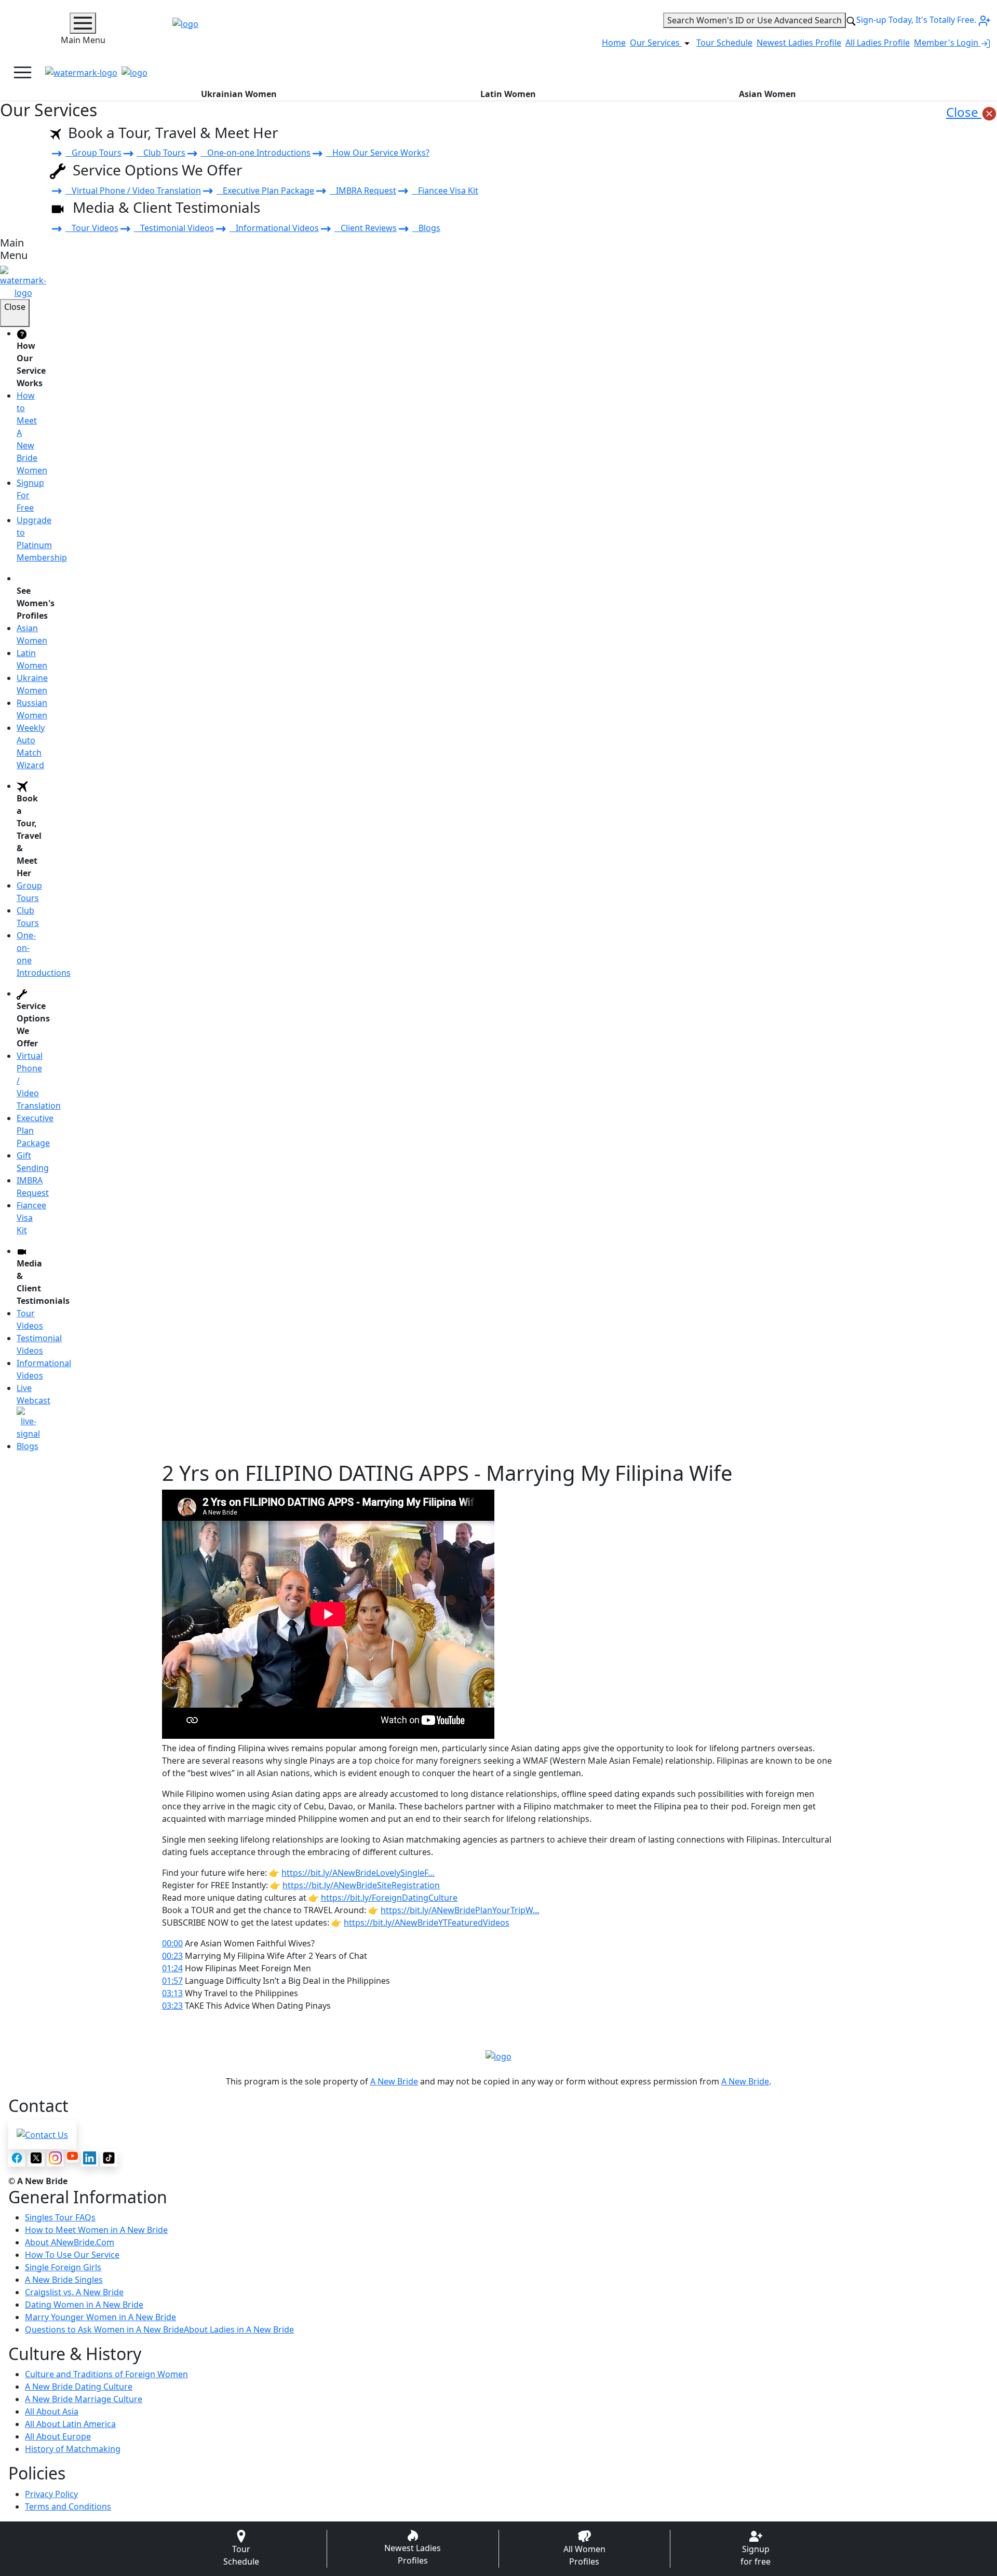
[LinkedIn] (90, 2158)
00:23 (172, 1956)
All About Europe (58, 2436)
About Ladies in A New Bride (239, 2329)
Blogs (426, 228)
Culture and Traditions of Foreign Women (106, 2374)
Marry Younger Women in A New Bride (100, 2317)
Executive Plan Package (265, 190)
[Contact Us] (42, 2134)
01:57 (172, 1981)
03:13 (172, 1993)
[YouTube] (72, 2156)
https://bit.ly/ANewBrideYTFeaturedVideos (427, 1923)
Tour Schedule (724, 43)
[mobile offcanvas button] (23, 72)
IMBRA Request (363, 190)
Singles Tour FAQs (60, 2217)
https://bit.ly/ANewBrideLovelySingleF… (358, 1873)
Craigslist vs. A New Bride (74, 2292)
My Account (950, 73)
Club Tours (161, 153)
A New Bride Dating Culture (79, 2387)
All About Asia (52, 2411)
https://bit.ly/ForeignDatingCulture (389, 1898)
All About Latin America (70, 2424)
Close (964, 112)
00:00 (172, 1943)
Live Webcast (33, 1394)
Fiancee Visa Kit (445, 190)
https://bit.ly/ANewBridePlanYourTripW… (460, 1910)
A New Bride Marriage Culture (84, 2399)
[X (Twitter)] (36, 2158)
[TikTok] (109, 2158)
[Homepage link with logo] (498, 2056)
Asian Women (767, 94)
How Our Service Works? (378, 153)
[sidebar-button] (83, 23)
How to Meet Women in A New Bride (96, 2230)
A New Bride (394, 2081)
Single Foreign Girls (63, 2267)
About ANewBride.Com (70, 2242)
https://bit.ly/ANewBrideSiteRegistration (361, 1885)
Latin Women (508, 94)
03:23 (172, 2006)
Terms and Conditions (68, 2506)
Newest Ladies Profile (799, 43)
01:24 (172, 1968)
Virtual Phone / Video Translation (133, 190)
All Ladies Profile (878, 43)
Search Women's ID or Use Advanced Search (755, 20)
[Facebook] (17, 2158)
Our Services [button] (656, 43)
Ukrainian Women (239, 94)
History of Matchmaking (73, 2449)
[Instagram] (55, 2158)
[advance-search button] (851, 20)
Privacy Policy (51, 2494)
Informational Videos (274, 228)
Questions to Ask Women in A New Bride (104, 2329)
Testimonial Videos (174, 228)
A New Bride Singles (64, 2280)
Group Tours (93, 153)
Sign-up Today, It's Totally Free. (917, 20)
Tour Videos (92, 228)
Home (614, 43)
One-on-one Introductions (256, 153)
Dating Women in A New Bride (84, 2305)
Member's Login (947, 43)
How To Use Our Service (72, 2255)
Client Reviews (366, 228)
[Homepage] (81, 73)
